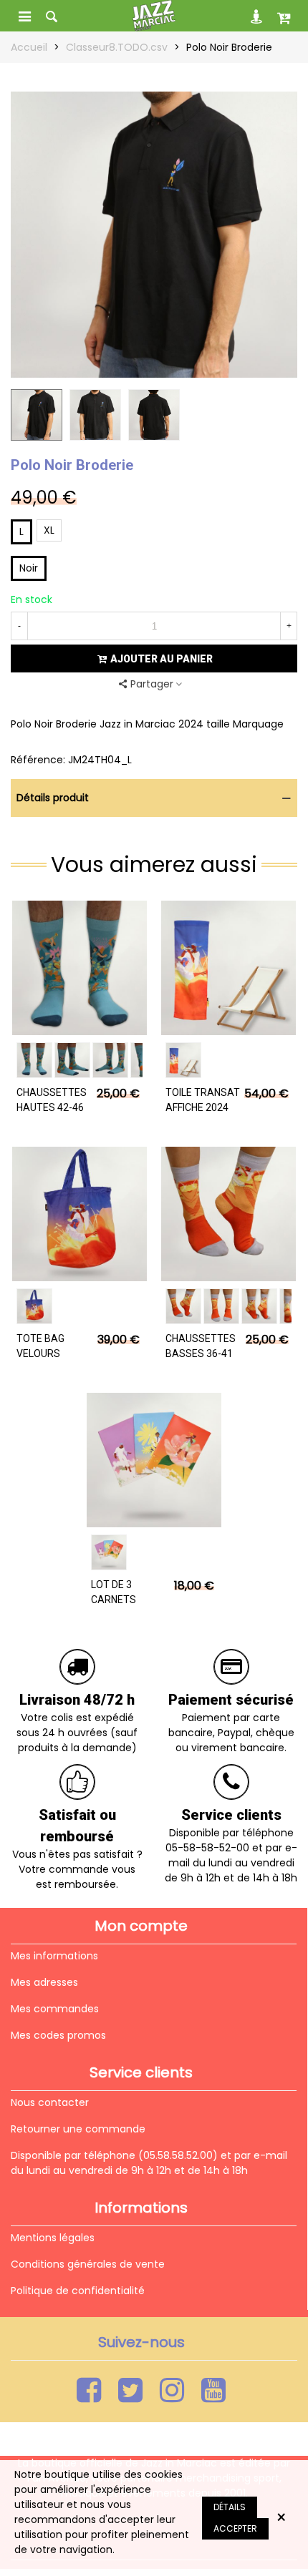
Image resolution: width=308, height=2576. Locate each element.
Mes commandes (55, 2009)
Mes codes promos (58, 2035)
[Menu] (24, 16)
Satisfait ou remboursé (77, 1826)
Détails (230, 2507)
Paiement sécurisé (231, 1700)
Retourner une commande (78, 2129)
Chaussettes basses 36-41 (201, 1346)
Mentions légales (53, 2238)
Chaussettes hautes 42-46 (52, 1100)
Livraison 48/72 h (77, 1700)
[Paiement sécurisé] (231, 1668)
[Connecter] (256, 16)
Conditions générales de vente (88, 2264)
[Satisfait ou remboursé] (77, 1783)
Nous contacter (50, 2102)
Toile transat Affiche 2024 (203, 1100)
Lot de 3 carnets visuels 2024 (123, 1600)
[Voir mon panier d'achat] (284, 16)
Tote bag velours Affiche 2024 (48, 1353)
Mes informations (54, 1956)
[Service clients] (231, 1783)
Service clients (231, 1815)
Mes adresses (44, 1982)
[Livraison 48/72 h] (77, 1668)
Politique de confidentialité (78, 2291)
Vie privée (136, 2439)
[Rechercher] (52, 16)
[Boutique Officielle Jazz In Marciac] (154, 16)
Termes (180, 2439)
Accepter (235, 2528)
